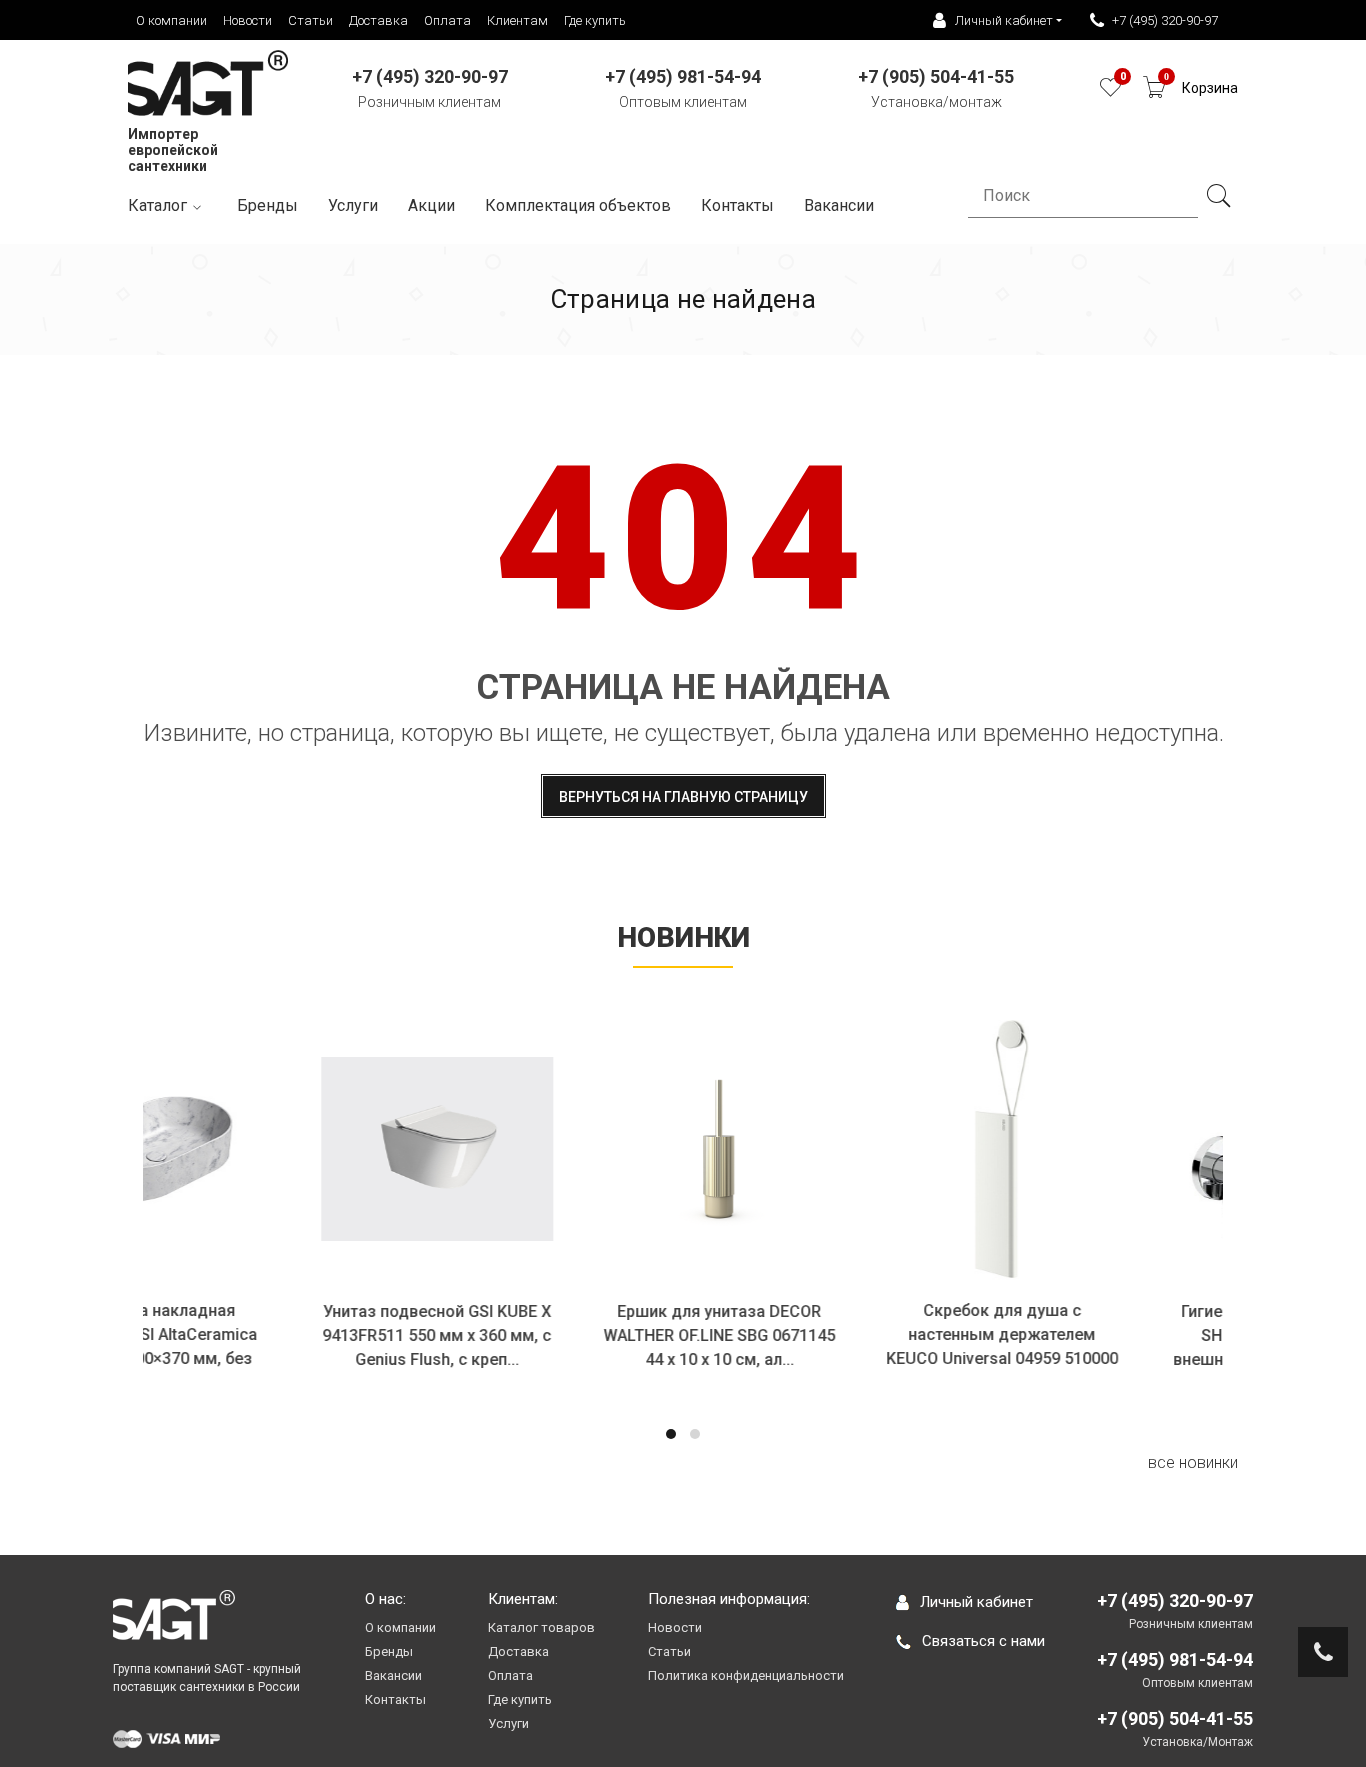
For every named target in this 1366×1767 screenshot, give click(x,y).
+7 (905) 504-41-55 (1175, 1718)
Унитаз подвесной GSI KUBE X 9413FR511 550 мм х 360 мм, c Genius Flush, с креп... (289, 1335)
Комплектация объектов (578, 205)
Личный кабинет (976, 1602)
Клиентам (517, 20)
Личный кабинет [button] (1004, 20)
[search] (1218, 196)
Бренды (267, 205)
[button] (671, 1434)
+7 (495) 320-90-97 (1165, 20)
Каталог (157, 205)
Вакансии (393, 1675)
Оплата (447, 20)
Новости (247, 20)
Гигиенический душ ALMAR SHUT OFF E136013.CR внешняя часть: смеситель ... (1137, 1335)
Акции (431, 205)
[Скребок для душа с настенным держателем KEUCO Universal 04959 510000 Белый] (854, 1149)
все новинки (1193, 1462)
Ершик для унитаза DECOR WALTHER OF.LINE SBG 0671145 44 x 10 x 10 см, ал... (572, 1335)
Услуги (353, 205)
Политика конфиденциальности (746, 1675)
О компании (171, 20)
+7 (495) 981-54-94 (1175, 1659)
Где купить (595, 20)
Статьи (310, 20)
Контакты (737, 205)
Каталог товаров (541, 1627)
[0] (1110, 92)
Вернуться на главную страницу (683, 797)
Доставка (378, 20)
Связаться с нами (983, 1641)
